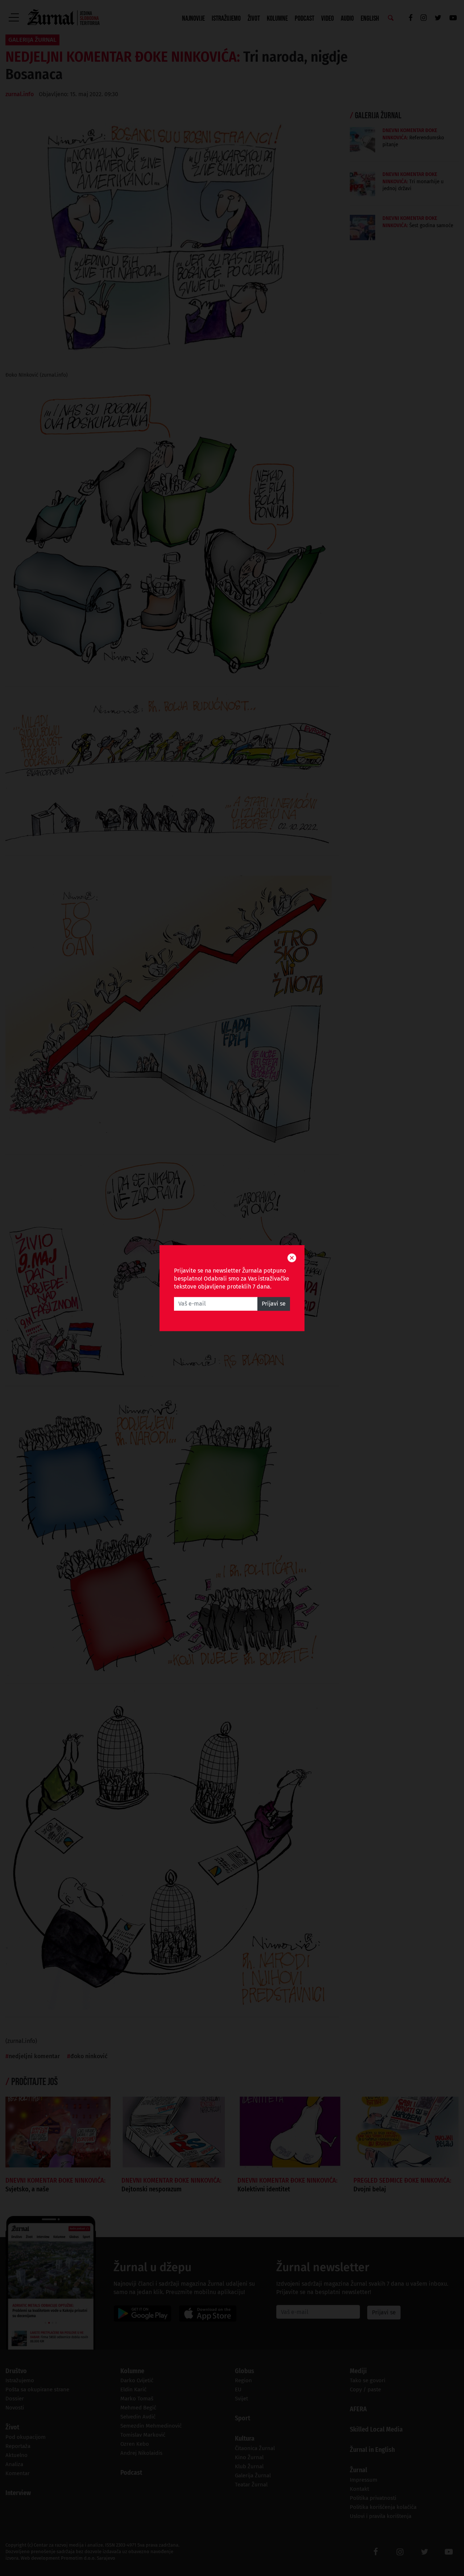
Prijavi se (274, 1304)
